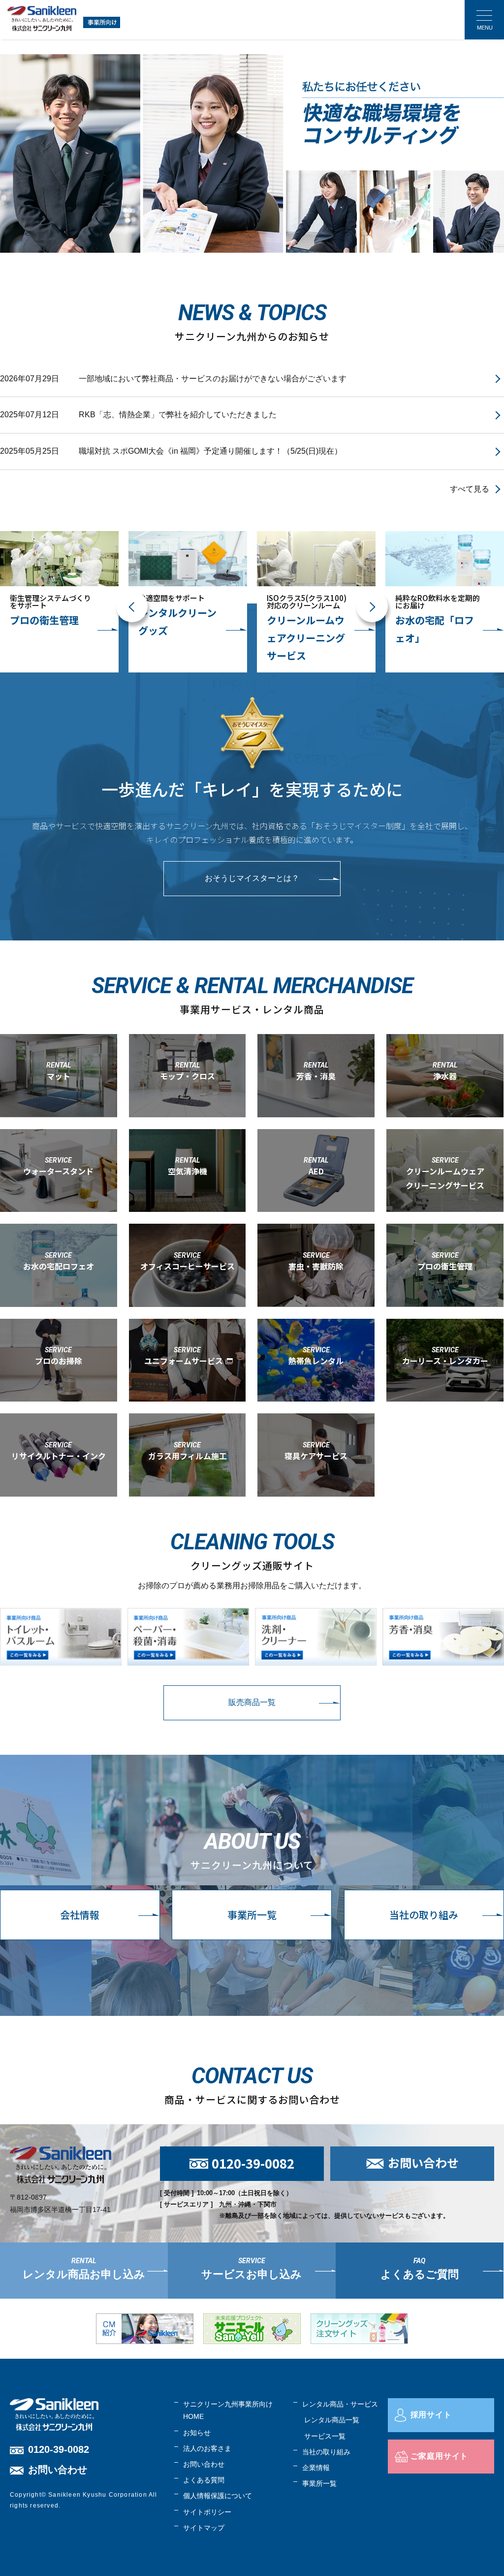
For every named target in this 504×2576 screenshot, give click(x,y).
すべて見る (470, 489)
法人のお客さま (207, 2448)
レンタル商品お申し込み (84, 2274)
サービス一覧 (325, 2436)
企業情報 (316, 2468)
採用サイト (431, 2415)
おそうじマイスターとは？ (252, 878)
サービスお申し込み (252, 2274)
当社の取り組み (424, 1915)
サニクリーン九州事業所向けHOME (228, 2410)
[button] (132, 606)
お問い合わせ (58, 2470)
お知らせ (197, 2433)
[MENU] (484, 20)
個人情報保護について (218, 2496)
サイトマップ (204, 2528)
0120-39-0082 (59, 2449)
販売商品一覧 (252, 1702)
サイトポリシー (207, 2512)
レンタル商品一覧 (332, 2420)
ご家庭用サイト (440, 2456)
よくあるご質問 (420, 2274)
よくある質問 (204, 2480)
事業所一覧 (252, 1915)
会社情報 (80, 1915)
